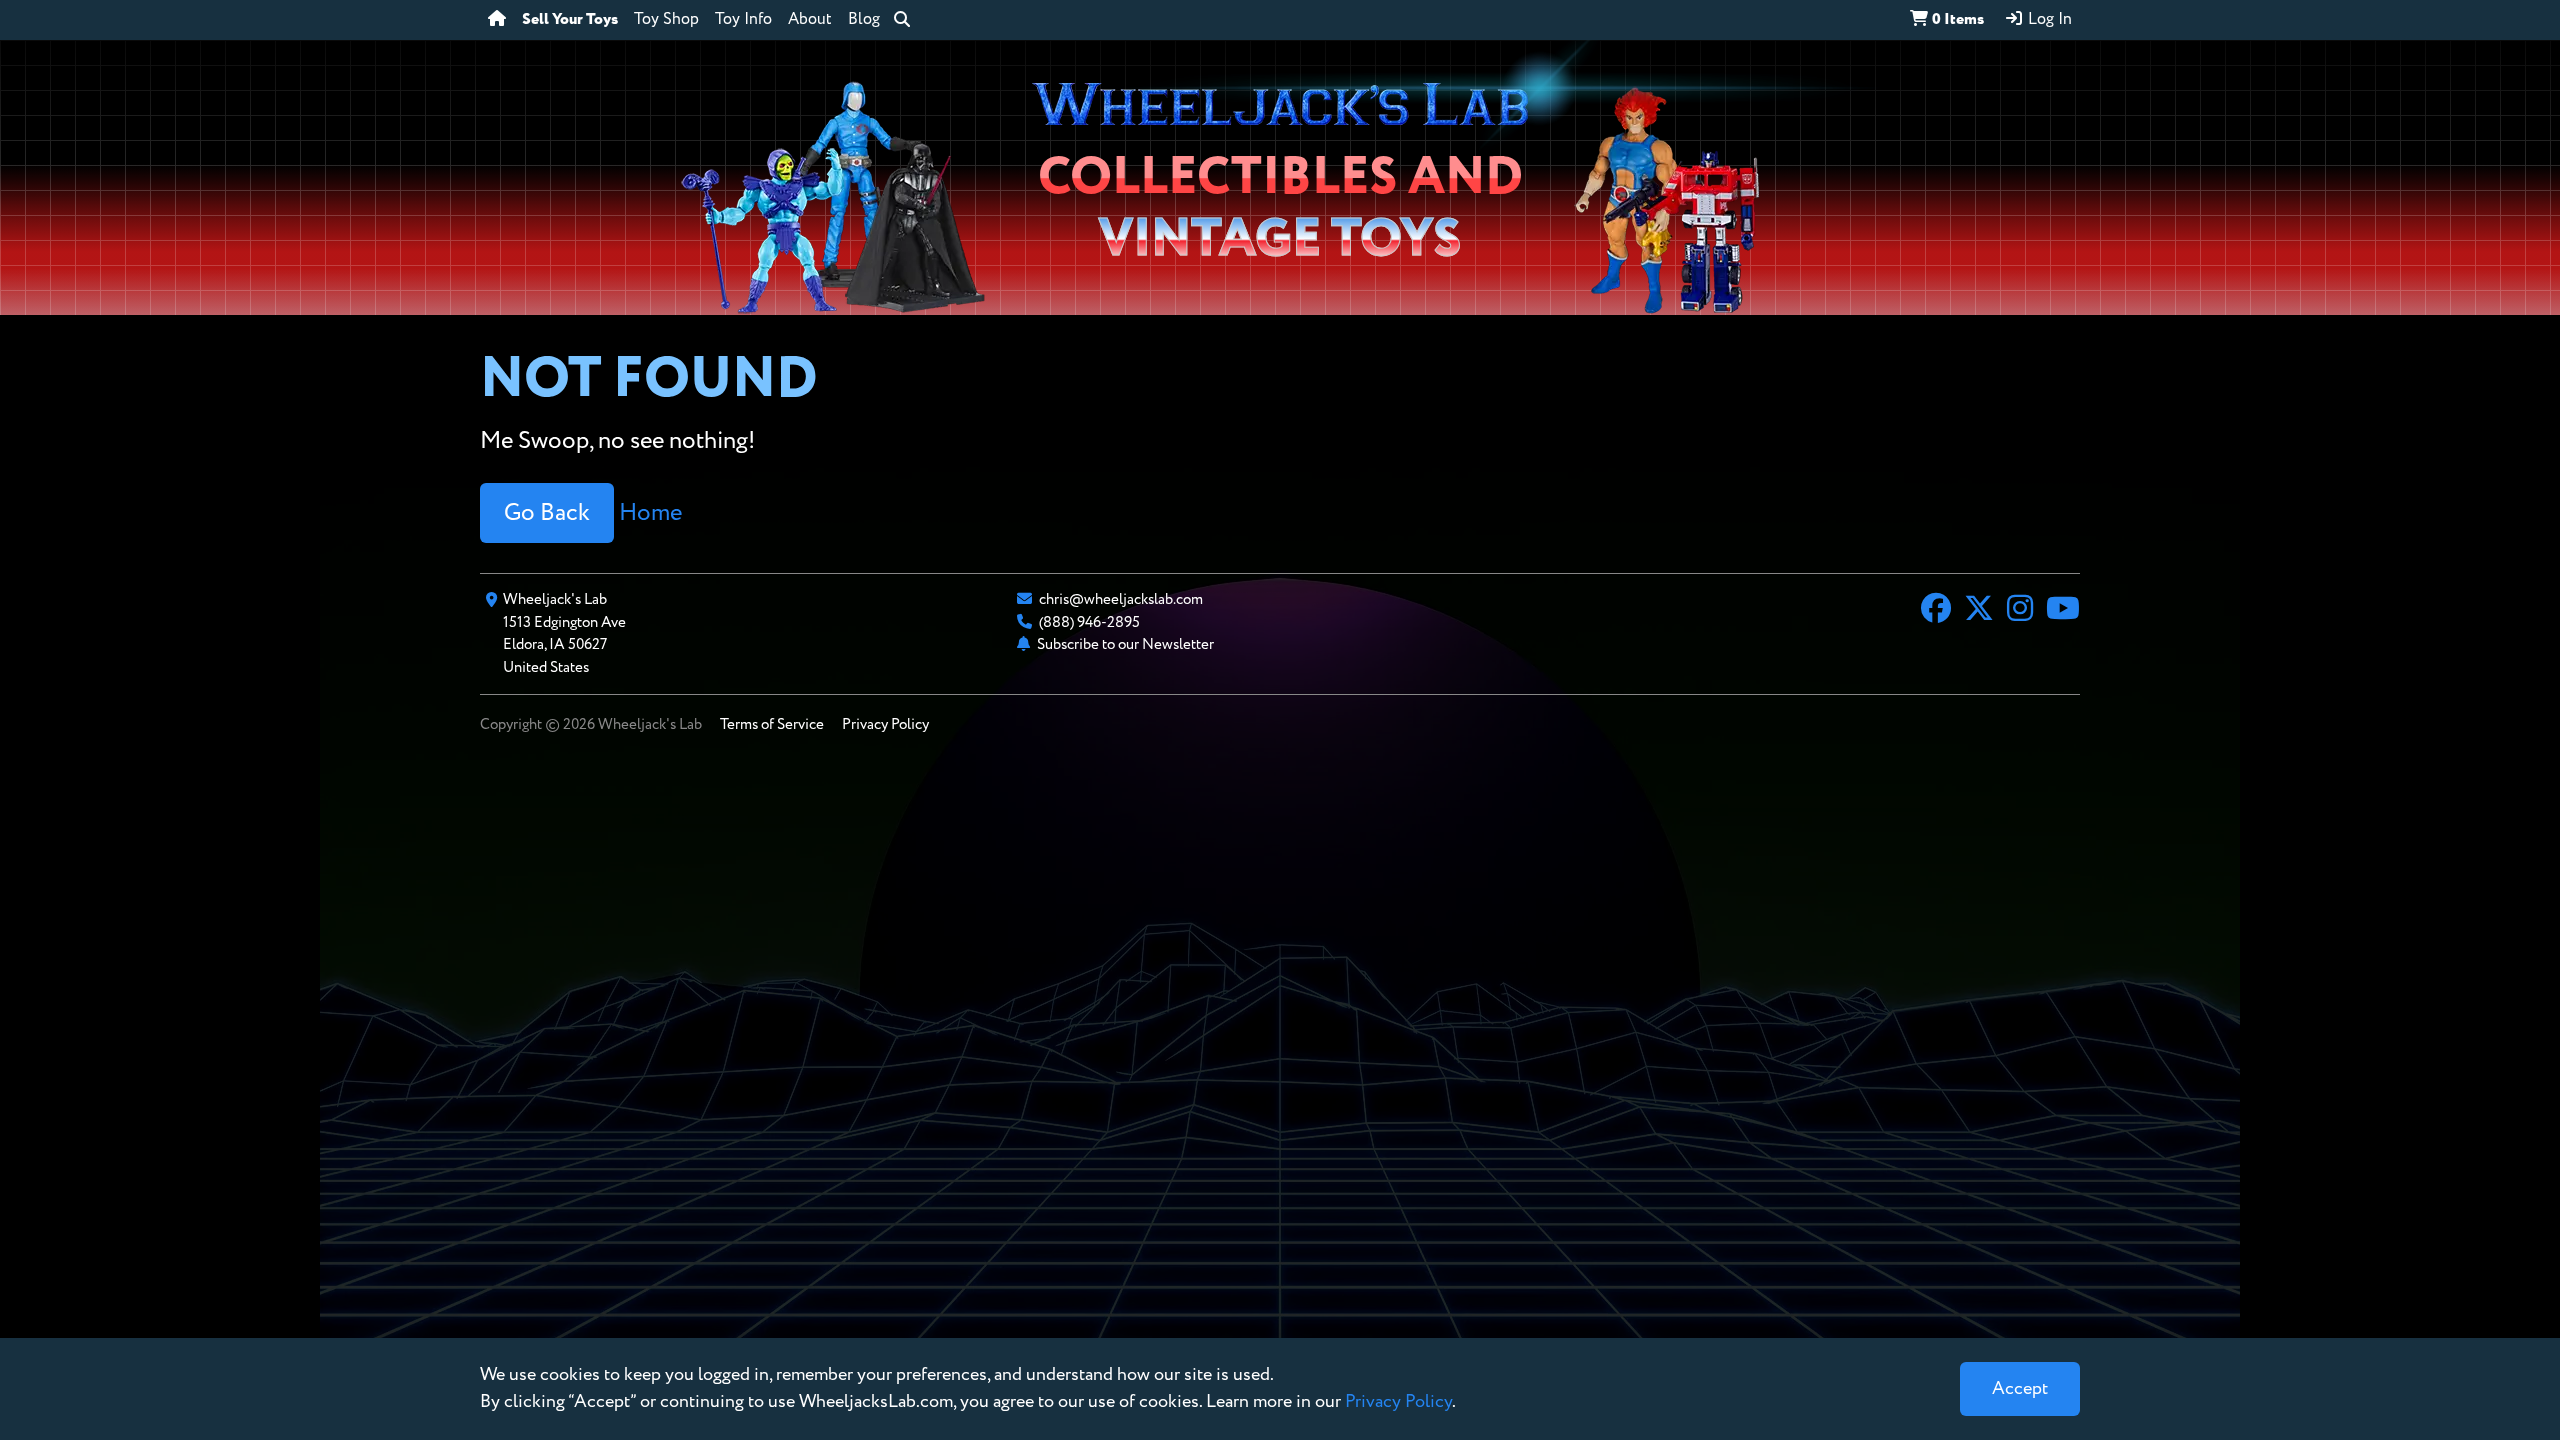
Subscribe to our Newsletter (1125, 644)
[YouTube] (2063, 611)
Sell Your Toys (570, 20)
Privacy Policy (885, 724)
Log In (2048, 20)
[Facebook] (1936, 611)
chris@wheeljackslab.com (1121, 599)
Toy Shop (666, 20)
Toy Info (743, 20)
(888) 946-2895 (1089, 622)
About (810, 20)
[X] (1979, 611)
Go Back (547, 513)
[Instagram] (2020, 611)
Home (650, 513)
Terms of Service (772, 724)
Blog (864, 20)
